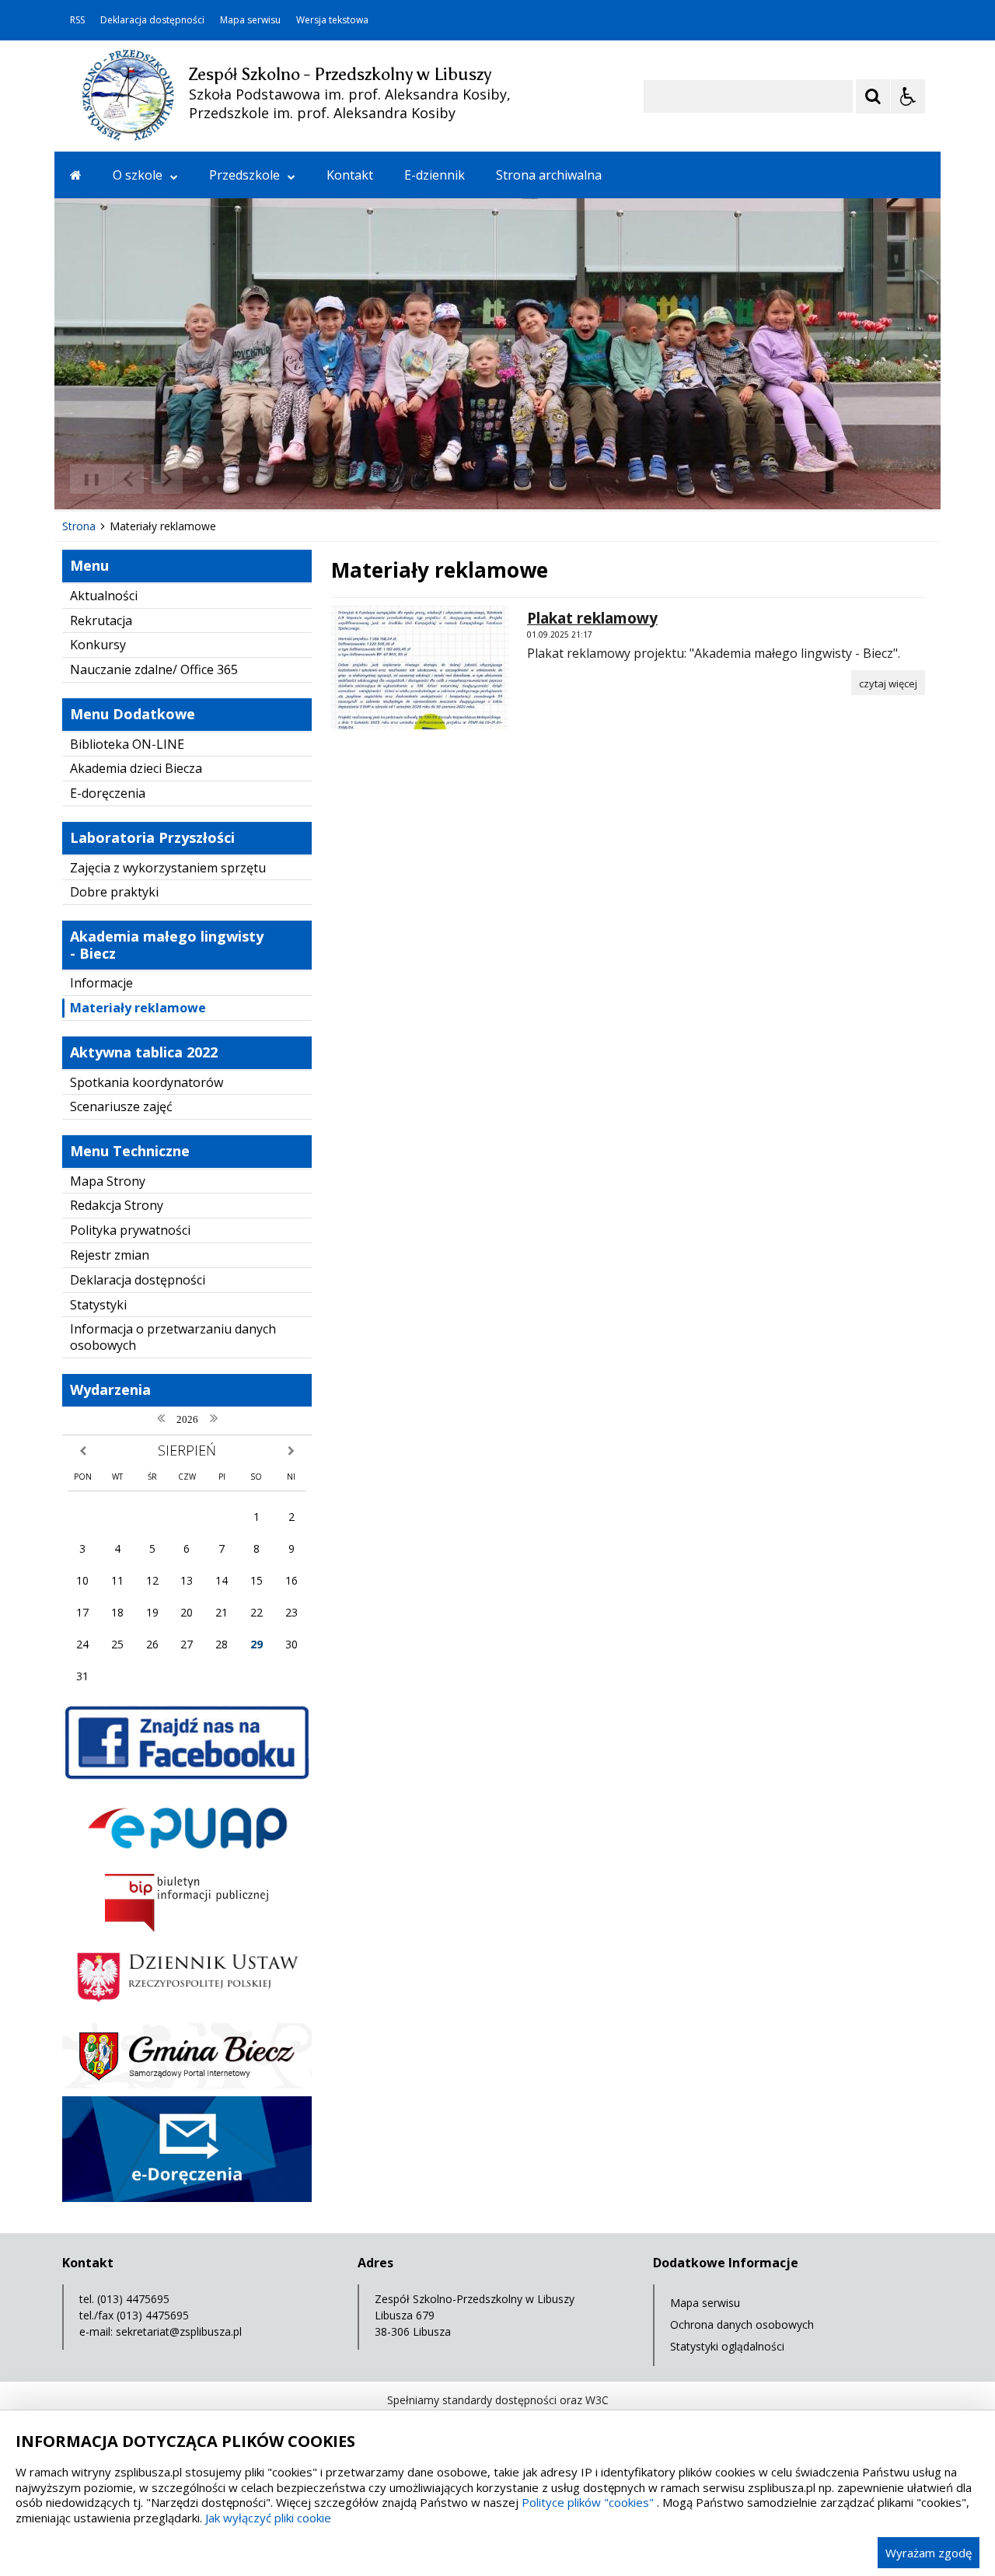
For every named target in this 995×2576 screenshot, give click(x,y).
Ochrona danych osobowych (742, 2324)
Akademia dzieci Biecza (136, 768)
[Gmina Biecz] (187, 2084)
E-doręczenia (108, 793)
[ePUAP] (187, 1862)
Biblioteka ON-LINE (127, 744)
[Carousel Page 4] (250, 479)
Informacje (101, 983)
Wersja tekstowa (332, 20)
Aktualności (104, 596)
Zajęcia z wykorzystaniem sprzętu (168, 868)
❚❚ (86, 479)
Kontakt (350, 175)
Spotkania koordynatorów (147, 1082)
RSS (77, 20)
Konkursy (98, 645)
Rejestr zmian (110, 1255)
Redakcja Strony (117, 1205)
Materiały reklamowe (138, 1008)
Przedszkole (244, 175)
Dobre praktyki (114, 892)
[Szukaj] (873, 96)
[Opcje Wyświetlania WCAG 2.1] (908, 96)
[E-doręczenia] (187, 2198)
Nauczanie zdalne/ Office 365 (154, 669)
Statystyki (98, 1305)
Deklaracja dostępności (152, 20)
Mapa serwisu (250, 20)
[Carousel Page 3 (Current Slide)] (235, 479)
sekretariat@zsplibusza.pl (179, 2331)
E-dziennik (435, 175)
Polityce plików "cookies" (588, 2502)
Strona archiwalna (549, 175)
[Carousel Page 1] (206, 479)
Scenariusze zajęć (121, 1106)
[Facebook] (187, 1778)
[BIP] (187, 1928)
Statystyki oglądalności (727, 2346)
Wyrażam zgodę (929, 2553)
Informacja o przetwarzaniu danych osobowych (173, 1337)
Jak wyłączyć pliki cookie (268, 2518)
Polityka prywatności (130, 1230)
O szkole (138, 175)
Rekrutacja (101, 620)
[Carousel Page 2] (220, 479)
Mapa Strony (108, 1181)
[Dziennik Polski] (187, 2011)
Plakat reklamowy (592, 618)
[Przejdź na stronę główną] (76, 175)
